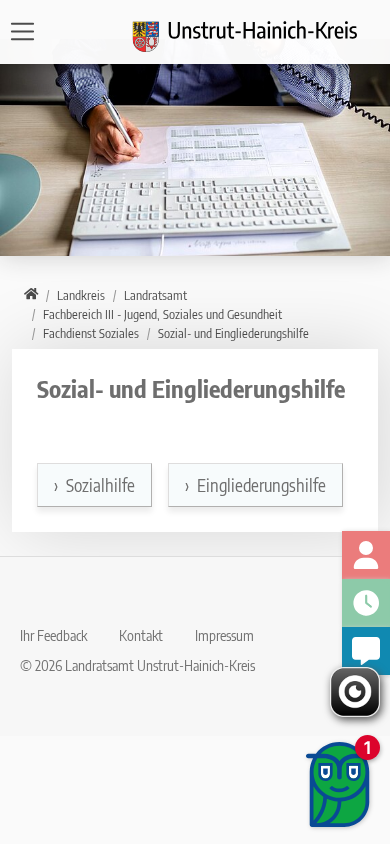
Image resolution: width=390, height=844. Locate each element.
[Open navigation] (28, 31)
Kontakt (141, 635)
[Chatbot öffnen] (339, 784)
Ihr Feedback (53, 635)
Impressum (224, 635)
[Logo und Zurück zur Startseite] (257, 32)
